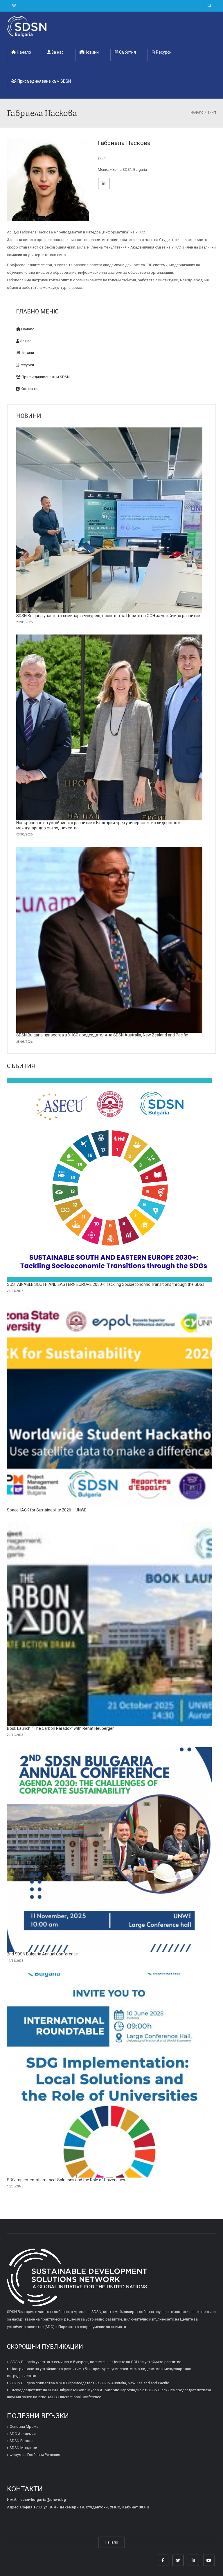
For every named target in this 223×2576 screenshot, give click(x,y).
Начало (24, 52)
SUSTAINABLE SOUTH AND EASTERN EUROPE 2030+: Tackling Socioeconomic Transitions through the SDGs (106, 1284)
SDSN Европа (21, 2441)
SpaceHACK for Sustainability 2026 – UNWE (47, 1510)
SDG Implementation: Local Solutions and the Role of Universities (66, 2180)
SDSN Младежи (23, 2448)
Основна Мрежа (24, 2427)
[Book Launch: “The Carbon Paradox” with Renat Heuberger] (109, 1624)
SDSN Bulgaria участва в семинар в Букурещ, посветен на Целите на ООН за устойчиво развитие (108, 616)
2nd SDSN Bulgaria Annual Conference (42, 1954)
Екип (102, 159)
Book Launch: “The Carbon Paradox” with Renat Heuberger (60, 1728)
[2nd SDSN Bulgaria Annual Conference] (109, 1849)
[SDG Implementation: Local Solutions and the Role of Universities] (109, 2075)
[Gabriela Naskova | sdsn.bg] (27, 26)
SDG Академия (23, 2433)
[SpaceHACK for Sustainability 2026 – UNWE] (109, 1405)
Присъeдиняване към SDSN (44, 81)
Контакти (29, 389)
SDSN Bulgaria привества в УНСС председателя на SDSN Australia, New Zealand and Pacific (102, 1035)
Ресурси (163, 52)
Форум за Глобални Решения (35, 2455)
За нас (57, 52)
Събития (127, 52)
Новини (91, 52)
